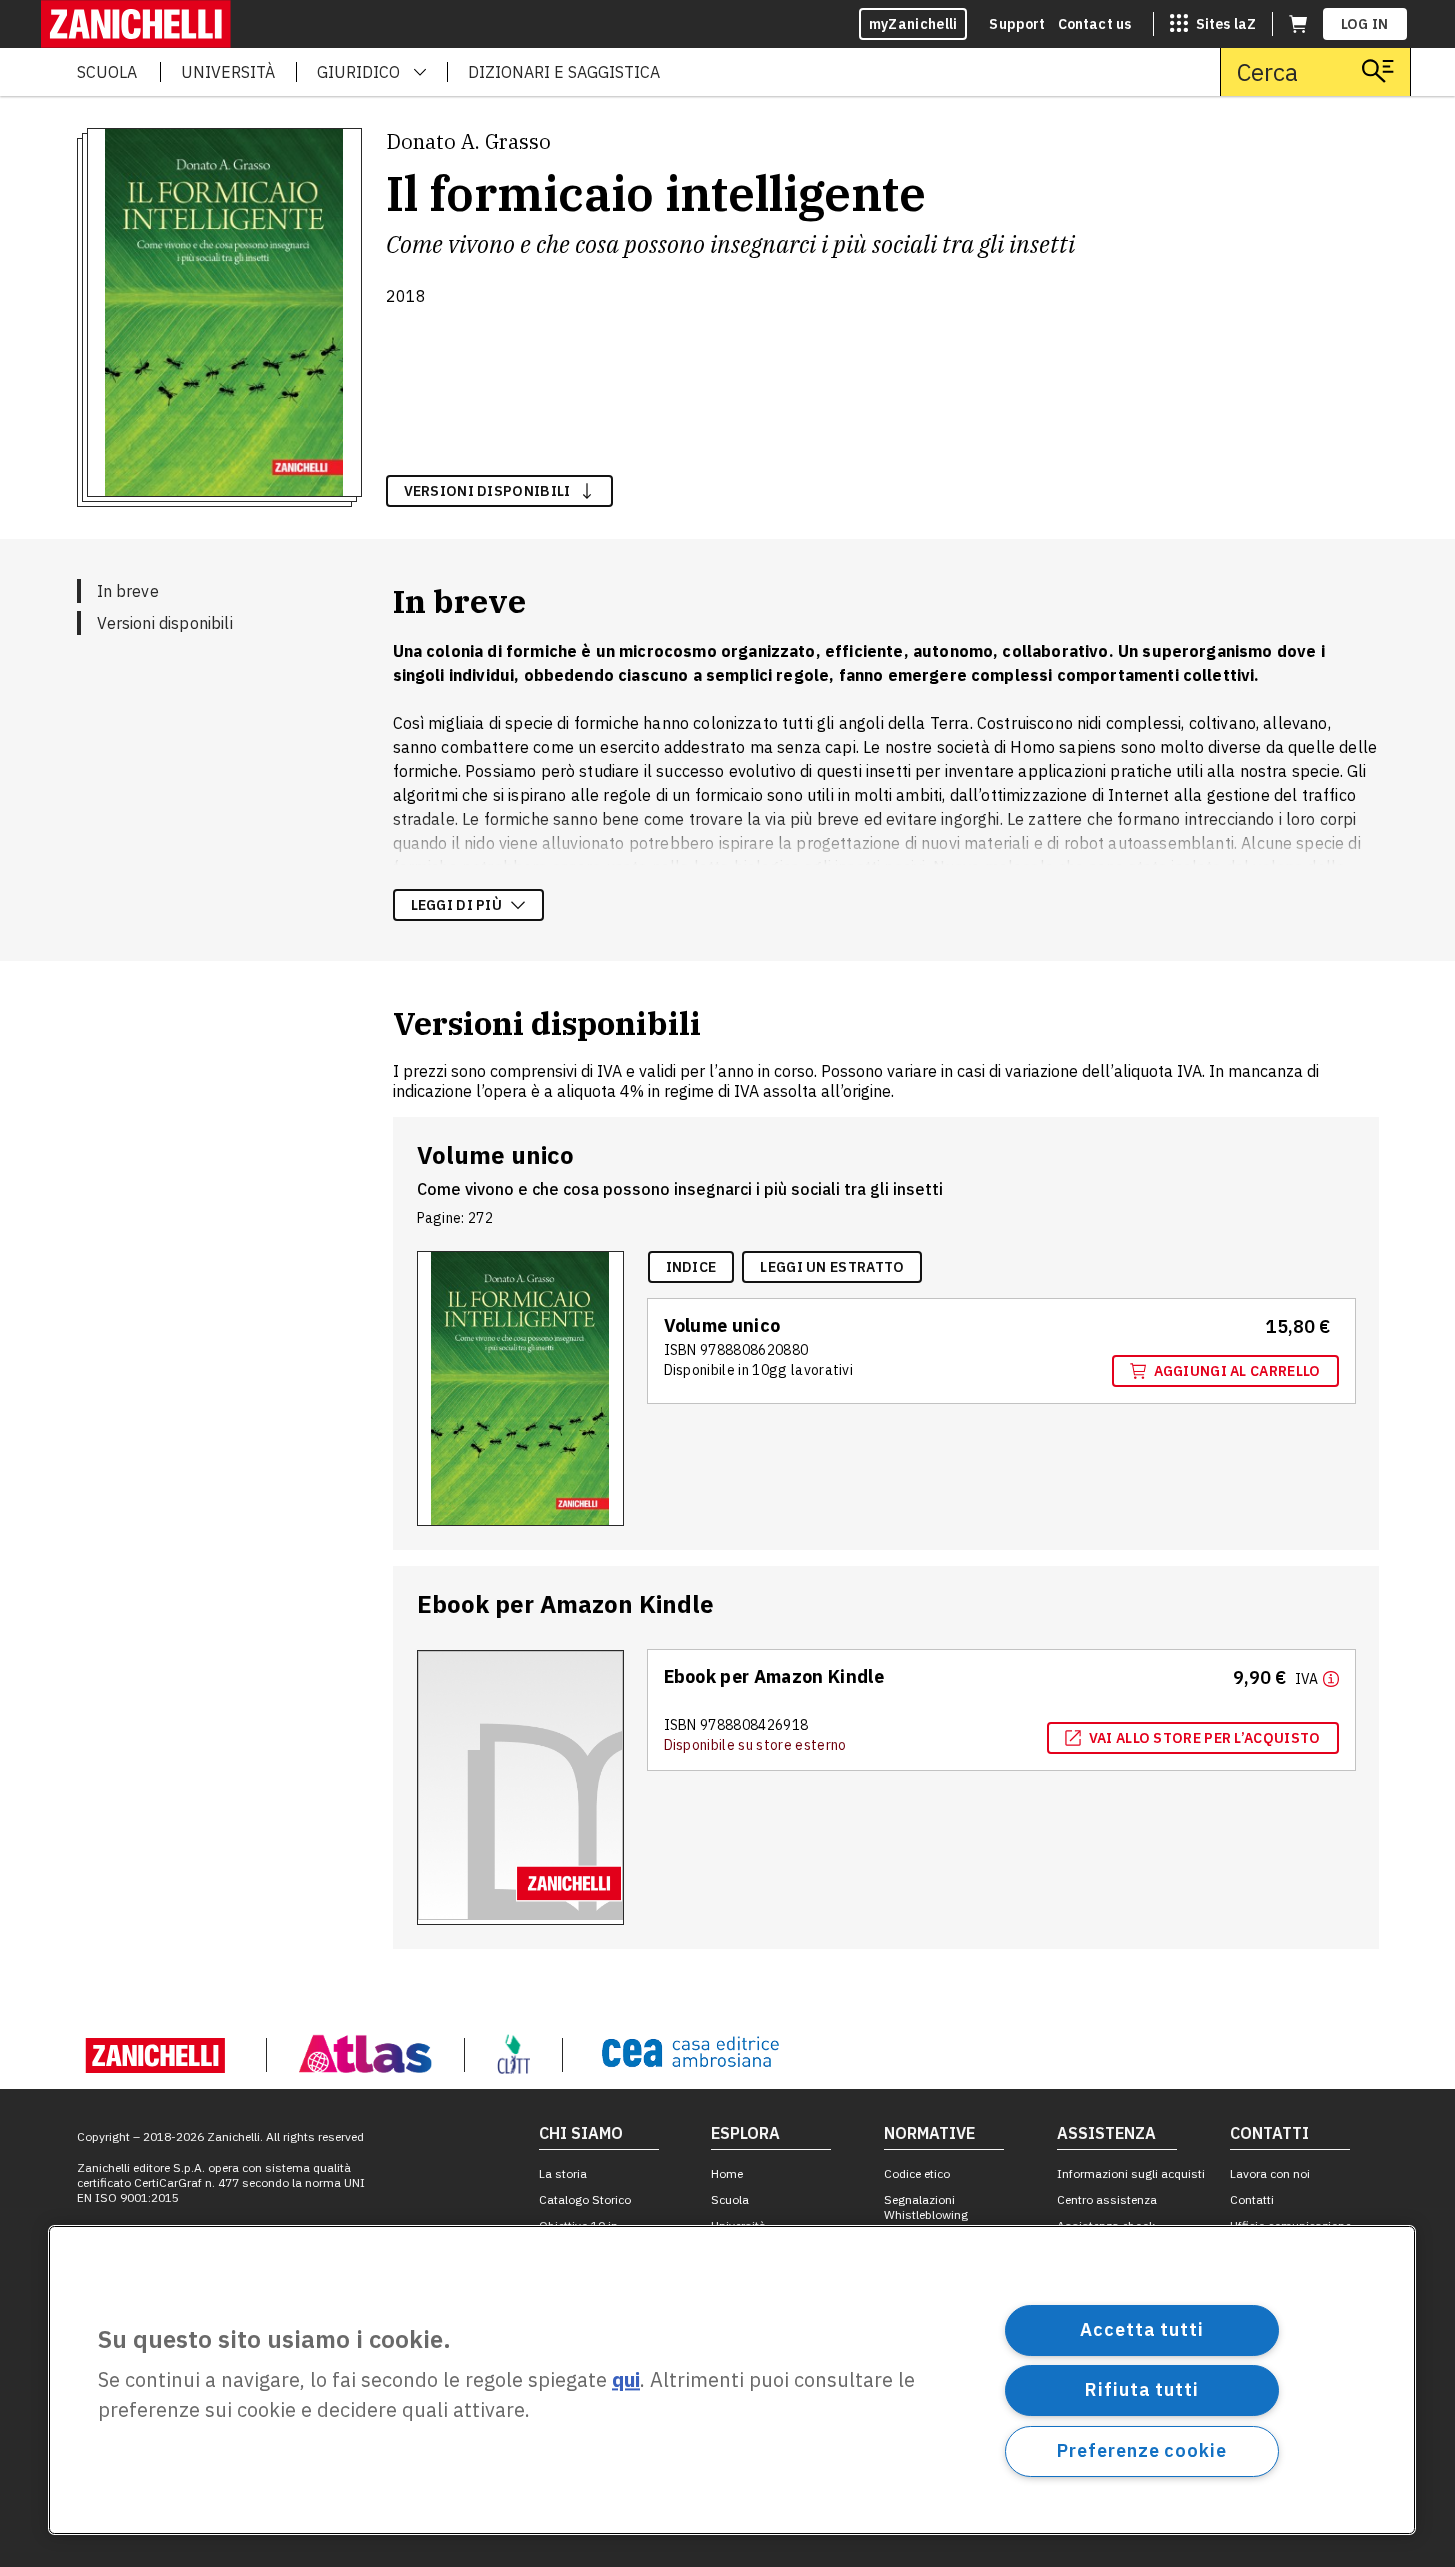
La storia (563, 2173)
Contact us (1095, 24)
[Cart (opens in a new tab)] (1298, 24)
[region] (732, 2380)
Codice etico (917, 2173)
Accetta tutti (1142, 2329)
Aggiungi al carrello (1237, 1371)
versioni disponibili (487, 491)
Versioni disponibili (165, 623)
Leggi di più (457, 905)
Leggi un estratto (832, 1267)
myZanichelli (913, 24)
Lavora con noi (1270, 2173)
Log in (1365, 24)
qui (626, 2380)
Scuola (730, 2199)
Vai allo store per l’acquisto (1205, 1738)
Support (1017, 24)
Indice (691, 1267)
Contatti (1252, 2199)
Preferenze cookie (1141, 2450)
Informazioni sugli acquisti (1131, 2173)
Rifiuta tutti (1142, 2389)
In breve (128, 591)
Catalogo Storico (585, 2199)
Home (727, 2173)
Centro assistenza (1107, 2199)
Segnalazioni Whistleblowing (926, 2207)
